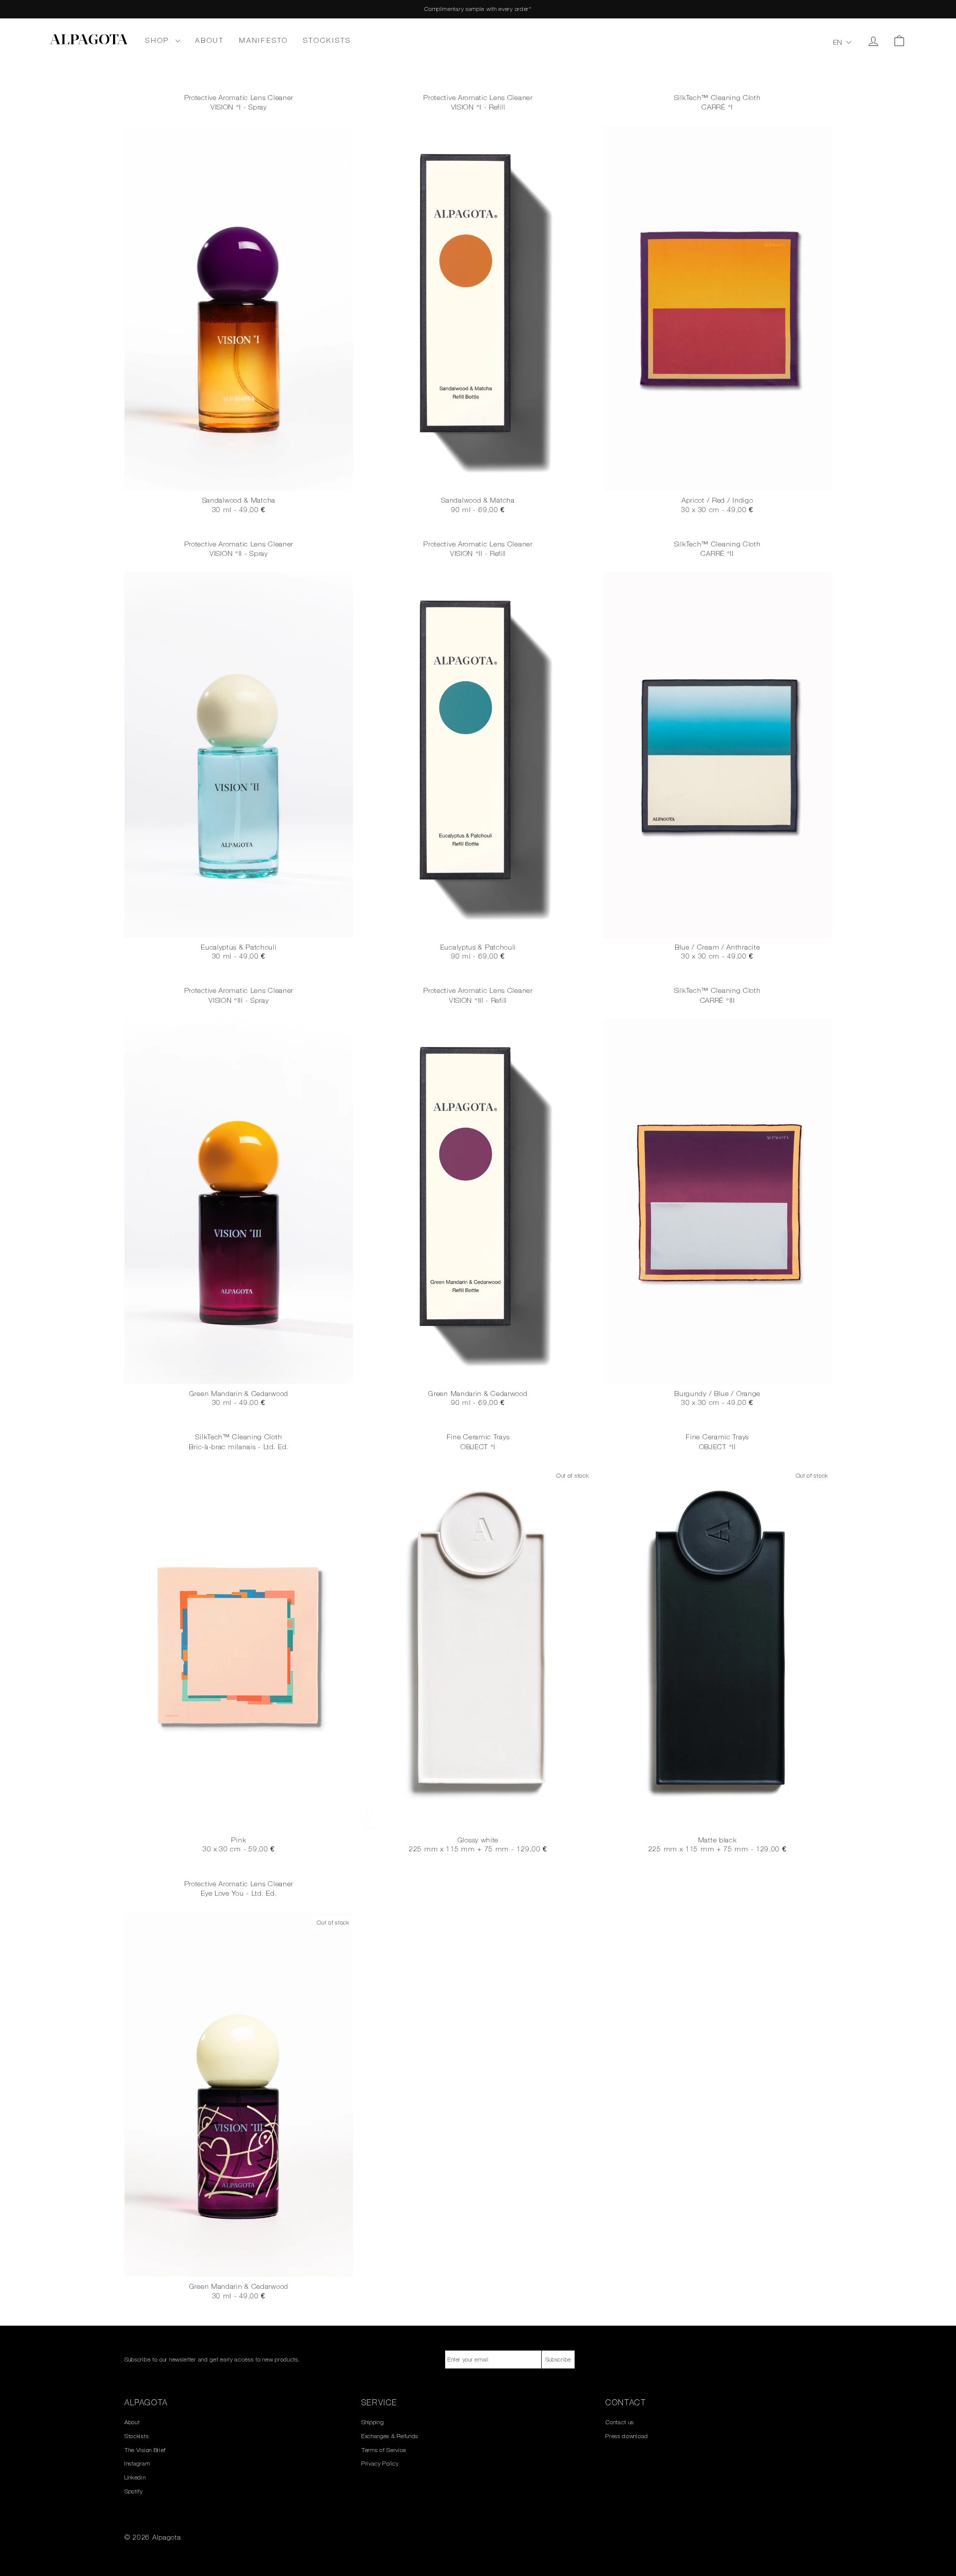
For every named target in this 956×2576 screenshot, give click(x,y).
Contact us (620, 2422)
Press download (627, 2436)
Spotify (134, 2491)
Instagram (137, 2464)
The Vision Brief (145, 2450)
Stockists (327, 40)
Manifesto (264, 40)
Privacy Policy (380, 2464)
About (210, 40)
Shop (159, 40)
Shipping (373, 2422)
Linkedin (135, 2477)
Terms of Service (384, 2450)
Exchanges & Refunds (390, 2436)
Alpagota (89, 41)
